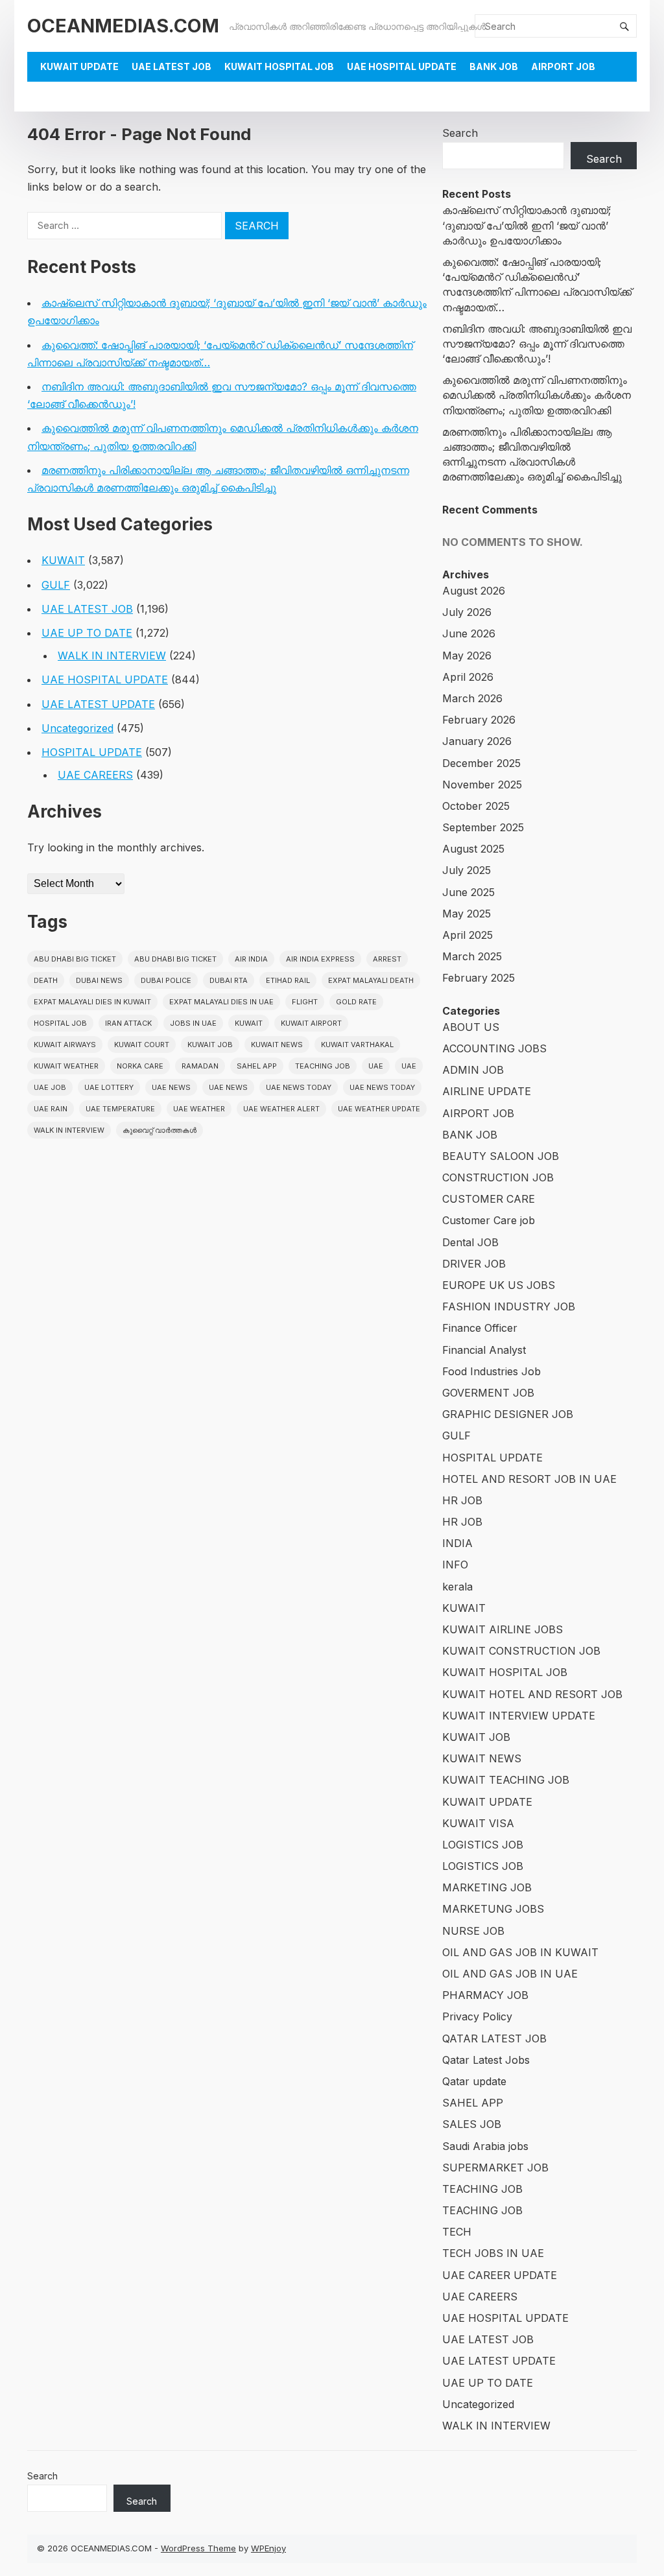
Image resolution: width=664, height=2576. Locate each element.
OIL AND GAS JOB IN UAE (510, 1974)
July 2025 (467, 870)
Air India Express (320, 959)
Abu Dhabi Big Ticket (75, 959)
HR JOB (462, 1500)
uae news (171, 1087)
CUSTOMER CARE (489, 1199)
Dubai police (166, 980)
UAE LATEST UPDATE (98, 704)
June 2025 (468, 892)
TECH (457, 2232)
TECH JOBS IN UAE (493, 2253)
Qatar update (474, 2081)
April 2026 (468, 677)
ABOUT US (471, 1027)
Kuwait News (277, 1045)
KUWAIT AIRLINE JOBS (503, 1629)
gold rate (356, 1002)
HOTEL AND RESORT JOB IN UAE (529, 1479)
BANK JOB (494, 66)
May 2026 (467, 656)
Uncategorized (77, 728)
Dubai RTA (229, 980)
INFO (455, 1565)
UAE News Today (299, 1087)
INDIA (457, 1543)
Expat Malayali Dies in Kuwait (92, 1002)
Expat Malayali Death (371, 980)
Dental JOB (470, 1242)
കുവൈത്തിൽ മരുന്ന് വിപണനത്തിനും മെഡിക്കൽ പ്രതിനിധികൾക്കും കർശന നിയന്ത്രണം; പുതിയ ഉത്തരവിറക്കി (537, 395)
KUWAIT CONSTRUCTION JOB (521, 1651)
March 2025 (472, 956)
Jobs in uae (193, 1023)
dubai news (99, 980)
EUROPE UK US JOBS (499, 1285)
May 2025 (467, 914)
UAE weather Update (379, 1109)
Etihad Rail (288, 980)
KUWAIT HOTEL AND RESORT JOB (532, 1694)
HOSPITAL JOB (60, 1023)
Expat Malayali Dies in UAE (221, 1002)
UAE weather (199, 1109)
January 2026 (477, 741)
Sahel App (257, 1066)
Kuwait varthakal (357, 1045)
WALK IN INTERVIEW (112, 656)
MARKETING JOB (487, 1887)
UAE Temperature (120, 1109)
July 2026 (467, 612)
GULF (56, 585)
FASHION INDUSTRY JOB (509, 1306)
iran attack (128, 1023)
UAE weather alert (281, 1109)
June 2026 (469, 633)
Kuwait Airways (65, 1045)
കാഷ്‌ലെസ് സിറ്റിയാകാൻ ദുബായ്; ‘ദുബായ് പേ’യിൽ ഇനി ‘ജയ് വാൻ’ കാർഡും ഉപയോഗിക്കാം (527, 225)
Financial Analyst (484, 1350)
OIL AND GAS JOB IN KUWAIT (520, 1952)
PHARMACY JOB (485, 1995)
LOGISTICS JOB (483, 1845)
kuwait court (142, 1045)
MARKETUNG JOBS (493, 1909)
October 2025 (476, 806)
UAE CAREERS (95, 775)
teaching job (323, 1066)
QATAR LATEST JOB (494, 2038)
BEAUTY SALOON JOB (501, 1156)
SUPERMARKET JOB (495, 2168)
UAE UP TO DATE (87, 633)
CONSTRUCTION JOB (498, 1177)
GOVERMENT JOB (488, 1393)
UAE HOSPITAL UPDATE (402, 66)
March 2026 (472, 698)
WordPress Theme (198, 2548)
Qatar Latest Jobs (486, 2060)
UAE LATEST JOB (172, 66)
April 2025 (468, 935)
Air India (251, 959)
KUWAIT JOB (476, 1737)
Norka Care (140, 1066)
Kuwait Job (210, 1045)
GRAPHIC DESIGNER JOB (508, 1414)
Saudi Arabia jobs (485, 2146)
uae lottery (109, 1087)
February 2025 (479, 978)
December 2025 (481, 763)
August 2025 (473, 849)
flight (305, 1002)
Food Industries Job (492, 1371)
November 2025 (482, 785)
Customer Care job (489, 1220)
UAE (376, 1066)
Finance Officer (480, 1328)
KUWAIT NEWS (482, 1758)
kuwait (249, 1023)
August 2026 (474, 591)
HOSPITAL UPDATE (92, 752)
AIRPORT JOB (563, 66)
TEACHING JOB (482, 2189)
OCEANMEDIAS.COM (123, 26)
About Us (65, 96)
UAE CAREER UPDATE (500, 2275)
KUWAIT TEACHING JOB (506, 1780)
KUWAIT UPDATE (79, 66)
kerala (457, 1587)
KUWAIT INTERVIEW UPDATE (519, 1716)
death (46, 980)
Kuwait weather (66, 1066)
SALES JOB (472, 2124)
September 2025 (483, 827)
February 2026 (479, 720)
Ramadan (200, 1066)
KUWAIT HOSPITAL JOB (279, 66)
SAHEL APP (473, 2103)
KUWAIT (63, 560)
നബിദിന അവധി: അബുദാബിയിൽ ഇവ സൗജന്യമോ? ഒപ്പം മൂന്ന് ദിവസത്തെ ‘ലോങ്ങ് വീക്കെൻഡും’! (537, 344)
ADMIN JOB (473, 1070)
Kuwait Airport (311, 1023)
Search (460, 133)
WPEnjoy (268, 2548)
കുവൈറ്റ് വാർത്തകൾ (160, 1130)
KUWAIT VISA (478, 1823)
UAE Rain (51, 1109)
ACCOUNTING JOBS (494, 1048)
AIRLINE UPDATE (487, 1091)
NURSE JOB (473, 1931)
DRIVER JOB (474, 1264)
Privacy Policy (477, 2016)
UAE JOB (50, 1087)
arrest (387, 959)
